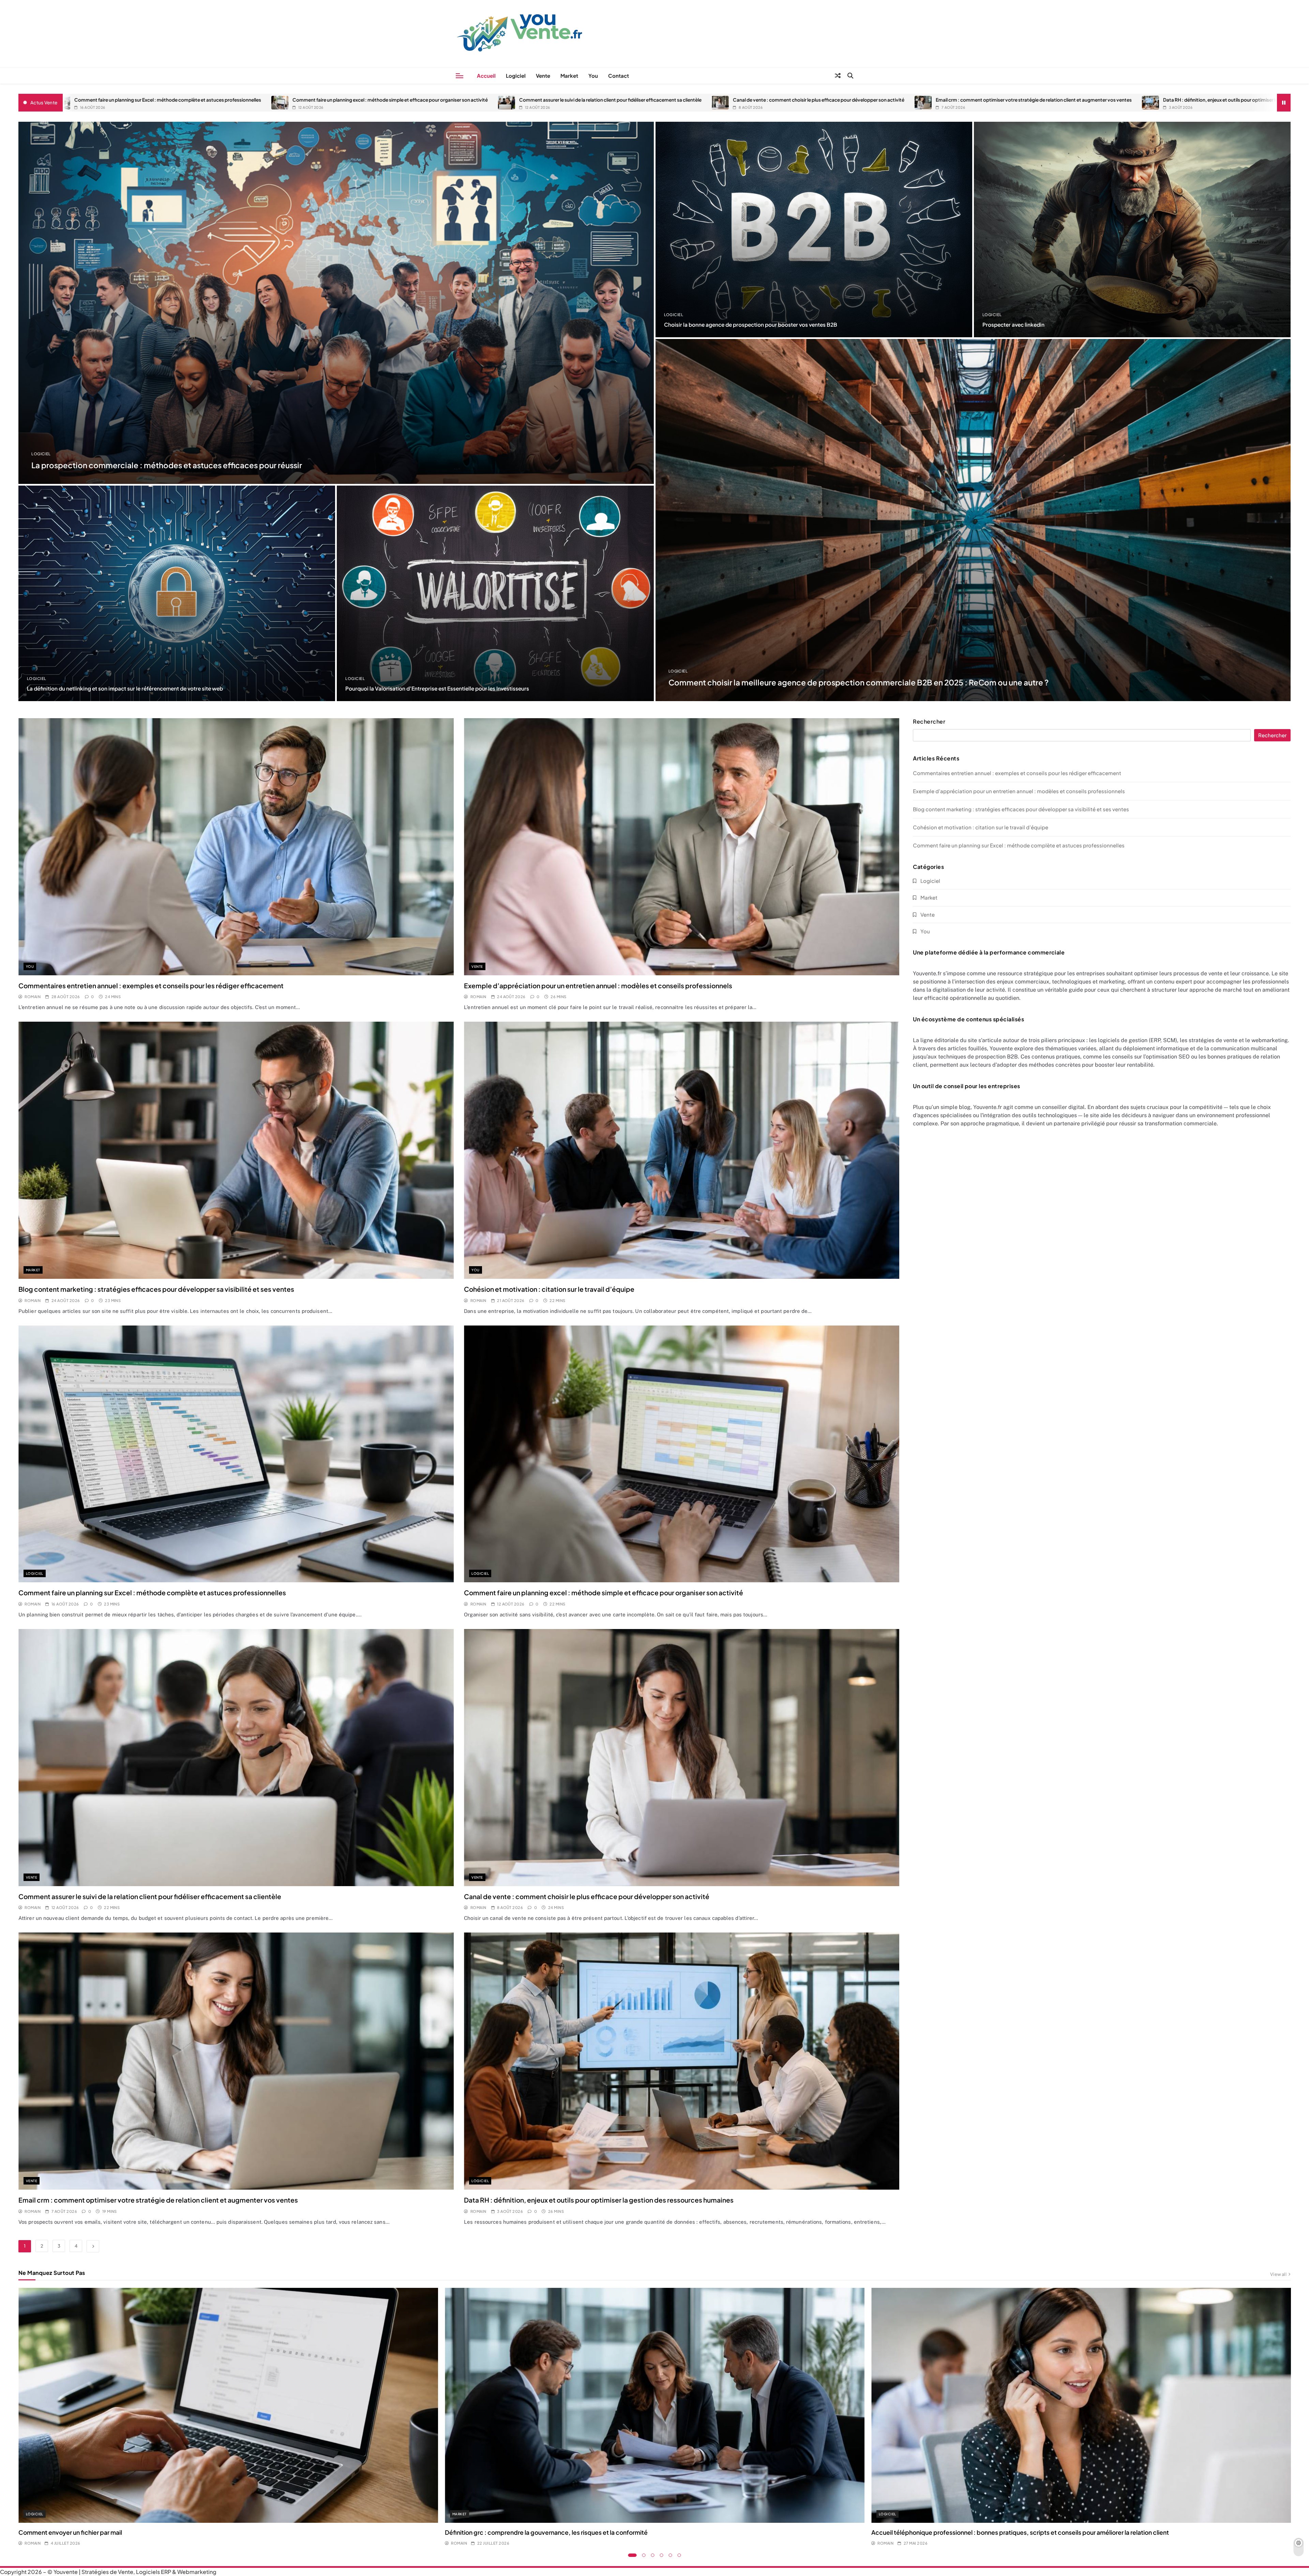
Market (569, 76)
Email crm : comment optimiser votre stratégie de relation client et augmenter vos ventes (981, 100)
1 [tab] (633, 2555)
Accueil (486, 76)
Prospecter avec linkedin (1013, 324)
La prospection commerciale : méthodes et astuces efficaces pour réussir (167, 465)
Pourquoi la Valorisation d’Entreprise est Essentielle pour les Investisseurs (437, 688)
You (593, 76)
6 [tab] (679, 2555)
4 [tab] (662, 2555)
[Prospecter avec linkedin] (1132, 230)
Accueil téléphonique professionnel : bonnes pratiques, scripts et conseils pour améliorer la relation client (1020, 2532)
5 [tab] (671, 2555)
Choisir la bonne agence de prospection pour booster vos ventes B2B (751, 324)
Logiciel (516, 76)
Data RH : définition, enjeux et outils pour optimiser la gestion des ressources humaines (1205, 100)
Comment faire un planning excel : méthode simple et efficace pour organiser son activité (338, 100)
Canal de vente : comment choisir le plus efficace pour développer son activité (766, 100)
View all (1278, 2274)
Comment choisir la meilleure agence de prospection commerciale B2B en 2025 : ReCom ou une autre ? (859, 682)
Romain (33, 997)
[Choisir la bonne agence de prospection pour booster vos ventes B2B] (814, 230)
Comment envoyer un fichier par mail (70, 2532)
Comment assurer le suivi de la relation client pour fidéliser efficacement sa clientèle (558, 100)
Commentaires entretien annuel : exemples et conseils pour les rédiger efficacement (151, 986)
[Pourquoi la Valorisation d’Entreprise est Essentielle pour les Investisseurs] (495, 593)
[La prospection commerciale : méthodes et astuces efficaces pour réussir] (336, 303)
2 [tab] (644, 2555)
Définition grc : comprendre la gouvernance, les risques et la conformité (546, 2532)
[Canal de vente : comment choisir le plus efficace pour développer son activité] (668, 103)
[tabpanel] (228, 2417)
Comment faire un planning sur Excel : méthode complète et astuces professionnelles (115, 100)
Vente (543, 76)
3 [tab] (653, 2555)
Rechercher (929, 722)
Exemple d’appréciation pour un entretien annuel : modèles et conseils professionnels (598, 986)
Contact (619, 76)
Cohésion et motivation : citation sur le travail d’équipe (549, 1289)
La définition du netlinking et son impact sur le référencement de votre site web (125, 688)
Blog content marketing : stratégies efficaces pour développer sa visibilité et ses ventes (156, 1289)
